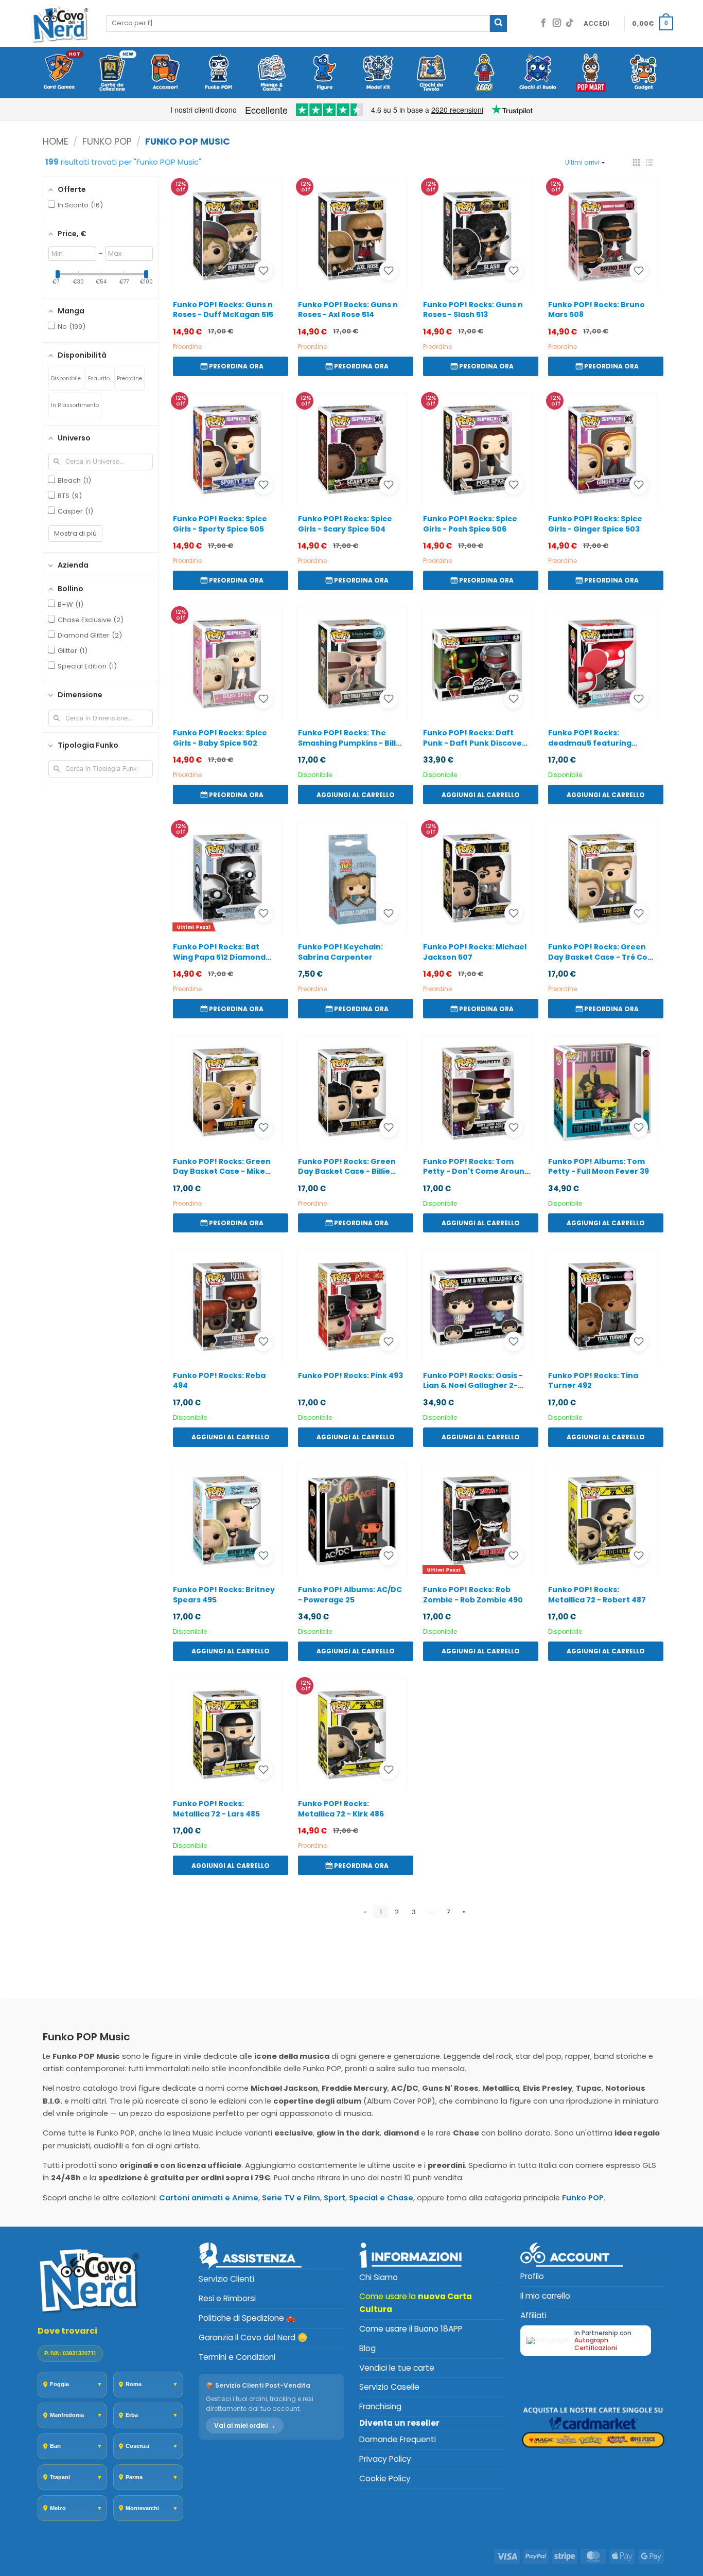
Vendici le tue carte (397, 2368)
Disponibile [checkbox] (66, 378)
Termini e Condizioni (237, 2357)
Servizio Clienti (226, 2279)
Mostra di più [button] (75, 533)
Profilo (532, 2276)
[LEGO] (485, 73)
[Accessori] (165, 73)
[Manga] (271, 73)
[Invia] (498, 23)
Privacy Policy (385, 2459)
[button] (597, 24)
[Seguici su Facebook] (543, 23)
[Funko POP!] (218, 73)
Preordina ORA (236, 366)
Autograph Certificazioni (596, 2344)
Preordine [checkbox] (129, 378)
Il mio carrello (545, 2296)
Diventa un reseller (399, 2423)
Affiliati (533, 2315)
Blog (367, 2348)
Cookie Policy (385, 2478)
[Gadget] (644, 73)
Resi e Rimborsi (227, 2298)
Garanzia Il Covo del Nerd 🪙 (253, 2337)
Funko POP (107, 141)
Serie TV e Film (291, 2198)
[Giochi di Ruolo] (538, 73)
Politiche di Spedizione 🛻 (247, 2318)
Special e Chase (381, 2198)
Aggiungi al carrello (356, 795)
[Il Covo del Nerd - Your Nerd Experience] (60, 23)
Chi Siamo (379, 2277)
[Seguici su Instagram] (557, 23)
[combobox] (298, 23)
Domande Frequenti (398, 2439)
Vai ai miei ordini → (245, 2425)
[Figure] (325, 73)
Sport (335, 2198)
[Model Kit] (378, 73)
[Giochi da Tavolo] (431, 73)
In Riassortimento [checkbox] (75, 405)
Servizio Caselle (389, 2387)
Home (56, 141)
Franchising (380, 2406)
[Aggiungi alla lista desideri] (263, 271)
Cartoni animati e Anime (209, 2198)
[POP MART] (591, 73)
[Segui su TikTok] (570, 23)
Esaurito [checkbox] (99, 378)
